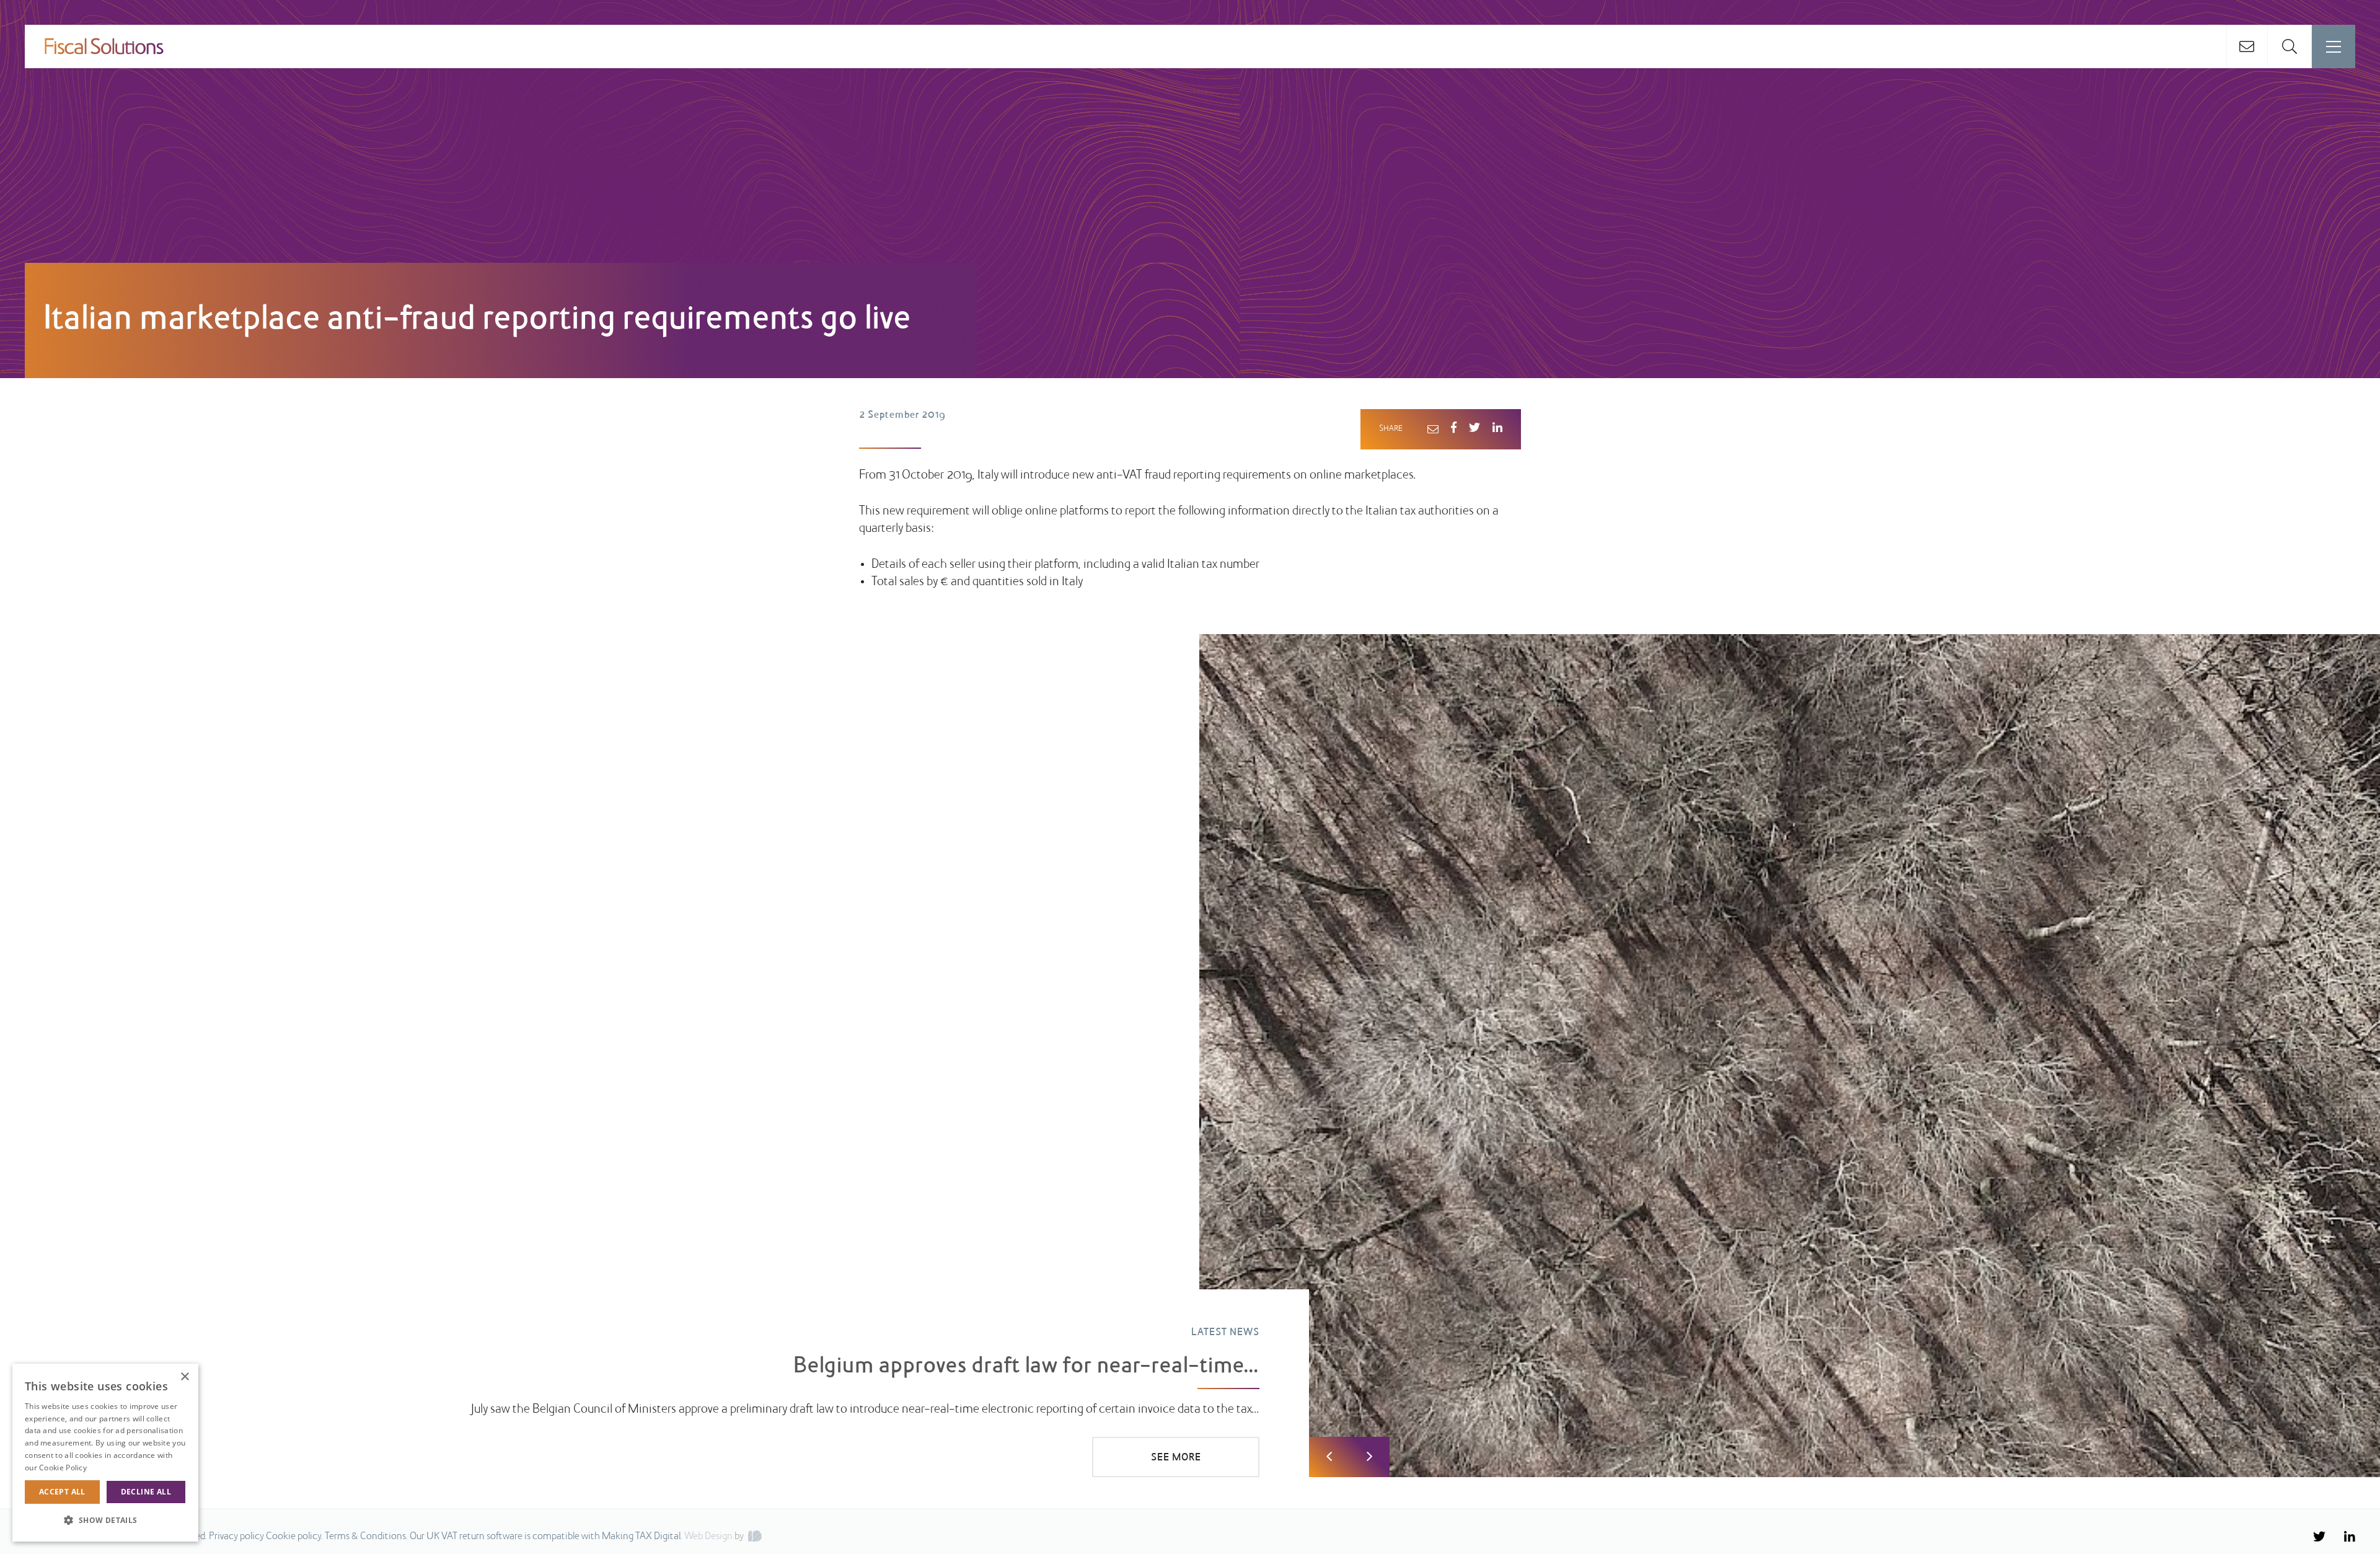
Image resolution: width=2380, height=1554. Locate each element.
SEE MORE (1176, 1458)
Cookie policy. (294, 1537)
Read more (108, 1468)
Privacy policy (236, 1537)
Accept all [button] (62, 1492)
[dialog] (105, 1453)
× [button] (184, 1377)
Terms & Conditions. (366, 1537)
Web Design (708, 1537)
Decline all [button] (146, 1492)
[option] (1190, 1056)
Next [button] (1369, 1457)
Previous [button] (1329, 1457)
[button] (105, 1521)
